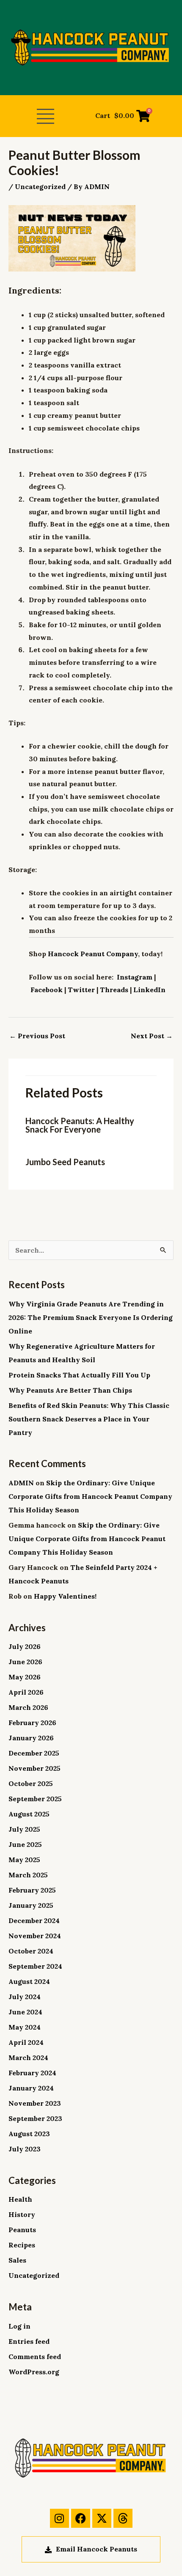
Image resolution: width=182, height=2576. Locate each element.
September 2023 (35, 2118)
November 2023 (35, 2103)
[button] (46, 117)
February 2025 (32, 1890)
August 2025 (29, 1814)
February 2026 (32, 1723)
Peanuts (22, 2230)
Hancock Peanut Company (93, 954)
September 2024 (35, 1966)
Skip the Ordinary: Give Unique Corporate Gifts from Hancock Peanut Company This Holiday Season (90, 1496)
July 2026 (25, 1646)
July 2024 (25, 1997)
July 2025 (24, 1829)
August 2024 (29, 1981)
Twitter (81, 990)
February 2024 (32, 2073)
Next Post (152, 1036)
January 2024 (31, 2088)
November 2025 (34, 1768)
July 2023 (25, 2149)
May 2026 (25, 1677)
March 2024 (28, 2058)
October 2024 (31, 1951)
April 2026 (26, 1692)
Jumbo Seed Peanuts (65, 1162)
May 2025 (24, 1860)
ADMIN (21, 1483)
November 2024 (35, 1936)
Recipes (22, 2245)
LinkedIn (149, 990)
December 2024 (34, 1920)
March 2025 (28, 1875)
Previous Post (37, 1036)
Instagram (135, 977)
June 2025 (25, 1844)
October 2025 (31, 1783)
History (22, 2214)
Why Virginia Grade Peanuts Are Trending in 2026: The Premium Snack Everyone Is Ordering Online (91, 1317)
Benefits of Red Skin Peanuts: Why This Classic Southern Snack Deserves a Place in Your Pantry (89, 1419)
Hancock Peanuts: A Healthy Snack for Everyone (80, 1125)
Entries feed (29, 2341)
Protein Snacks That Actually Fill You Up (79, 1375)
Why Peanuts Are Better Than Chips (70, 1390)
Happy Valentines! (65, 1596)
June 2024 (25, 2012)
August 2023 (29, 2134)
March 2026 (28, 1707)
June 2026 (25, 1662)
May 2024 (25, 2027)
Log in (19, 2326)
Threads (114, 990)
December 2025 (34, 1753)
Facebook (47, 990)
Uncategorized (40, 187)
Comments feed (35, 2357)
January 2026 (31, 1738)
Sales (17, 2260)
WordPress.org (34, 2372)
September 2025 (35, 1799)
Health (20, 2199)
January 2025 (31, 1905)
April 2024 (26, 2042)
